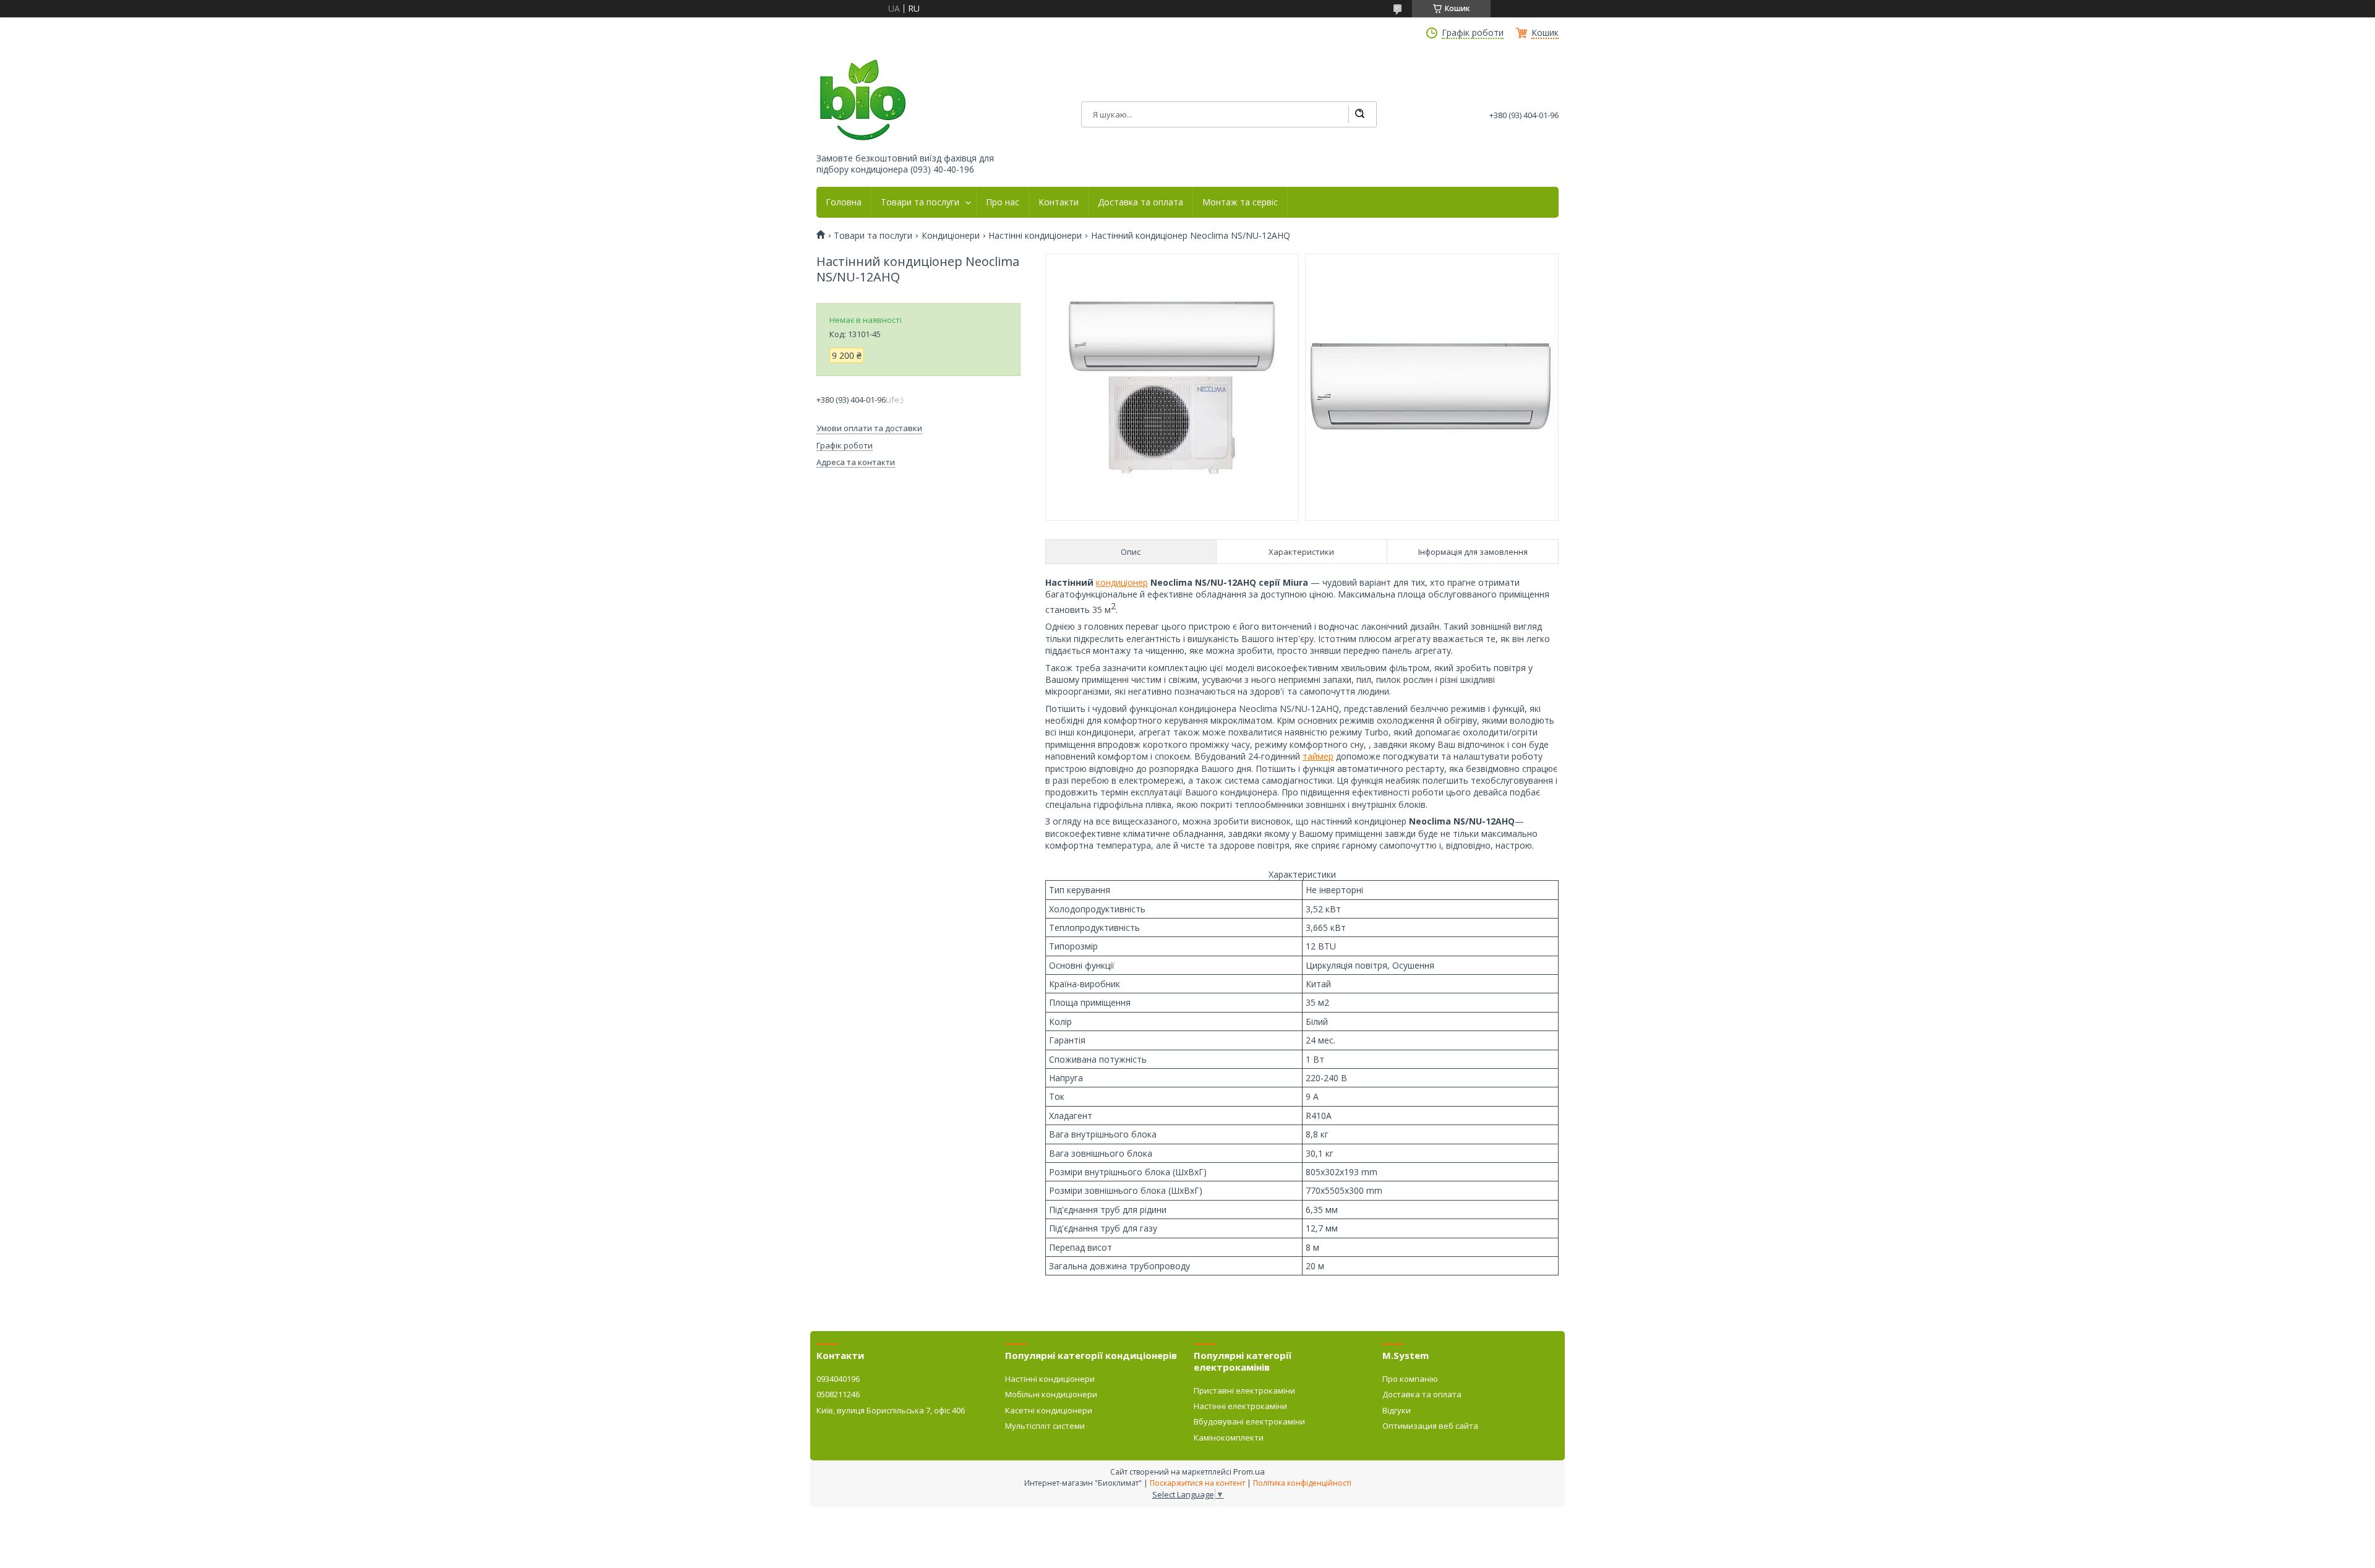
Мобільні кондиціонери (1051, 1394)
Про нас (1003, 202)
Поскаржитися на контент (1197, 1483)
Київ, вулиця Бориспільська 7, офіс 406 (891, 1410)
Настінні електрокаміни (1240, 1406)
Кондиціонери (951, 236)
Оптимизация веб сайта (1430, 1426)
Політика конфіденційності (1302, 1483)
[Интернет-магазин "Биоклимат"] (863, 101)
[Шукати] (1359, 114)
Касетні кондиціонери (1049, 1410)
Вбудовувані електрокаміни (1249, 1421)
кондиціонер (1122, 582)
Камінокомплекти (1229, 1437)
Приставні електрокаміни (1244, 1390)
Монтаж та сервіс (1240, 202)
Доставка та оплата (1140, 202)
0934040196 (838, 1379)
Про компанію (1410, 1379)
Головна (844, 202)
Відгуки (1397, 1410)
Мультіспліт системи (1045, 1426)
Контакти (1059, 202)
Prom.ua (1249, 1472)
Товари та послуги (920, 202)
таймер (1318, 756)
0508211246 (838, 1394)
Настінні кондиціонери (1035, 236)
